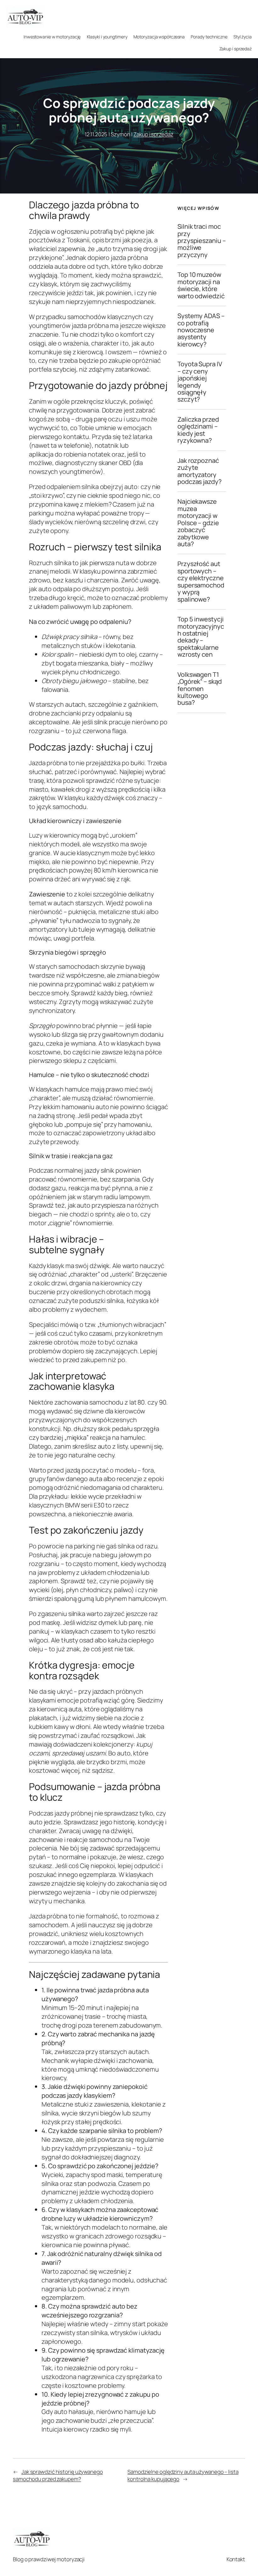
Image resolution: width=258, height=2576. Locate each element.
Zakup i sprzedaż (153, 134)
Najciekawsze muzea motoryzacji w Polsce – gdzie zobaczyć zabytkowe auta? (198, 523)
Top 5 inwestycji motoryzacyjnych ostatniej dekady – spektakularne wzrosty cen (201, 637)
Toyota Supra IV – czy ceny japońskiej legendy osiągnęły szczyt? (200, 382)
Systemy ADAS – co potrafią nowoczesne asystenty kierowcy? (201, 330)
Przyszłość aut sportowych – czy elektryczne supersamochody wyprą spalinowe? (201, 582)
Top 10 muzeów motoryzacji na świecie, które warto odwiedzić (201, 285)
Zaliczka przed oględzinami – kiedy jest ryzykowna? (198, 430)
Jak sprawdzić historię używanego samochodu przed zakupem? (58, 2475)
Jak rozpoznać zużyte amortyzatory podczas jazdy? (199, 471)
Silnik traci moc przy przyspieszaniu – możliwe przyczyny (202, 241)
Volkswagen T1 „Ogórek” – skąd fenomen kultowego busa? (200, 689)
